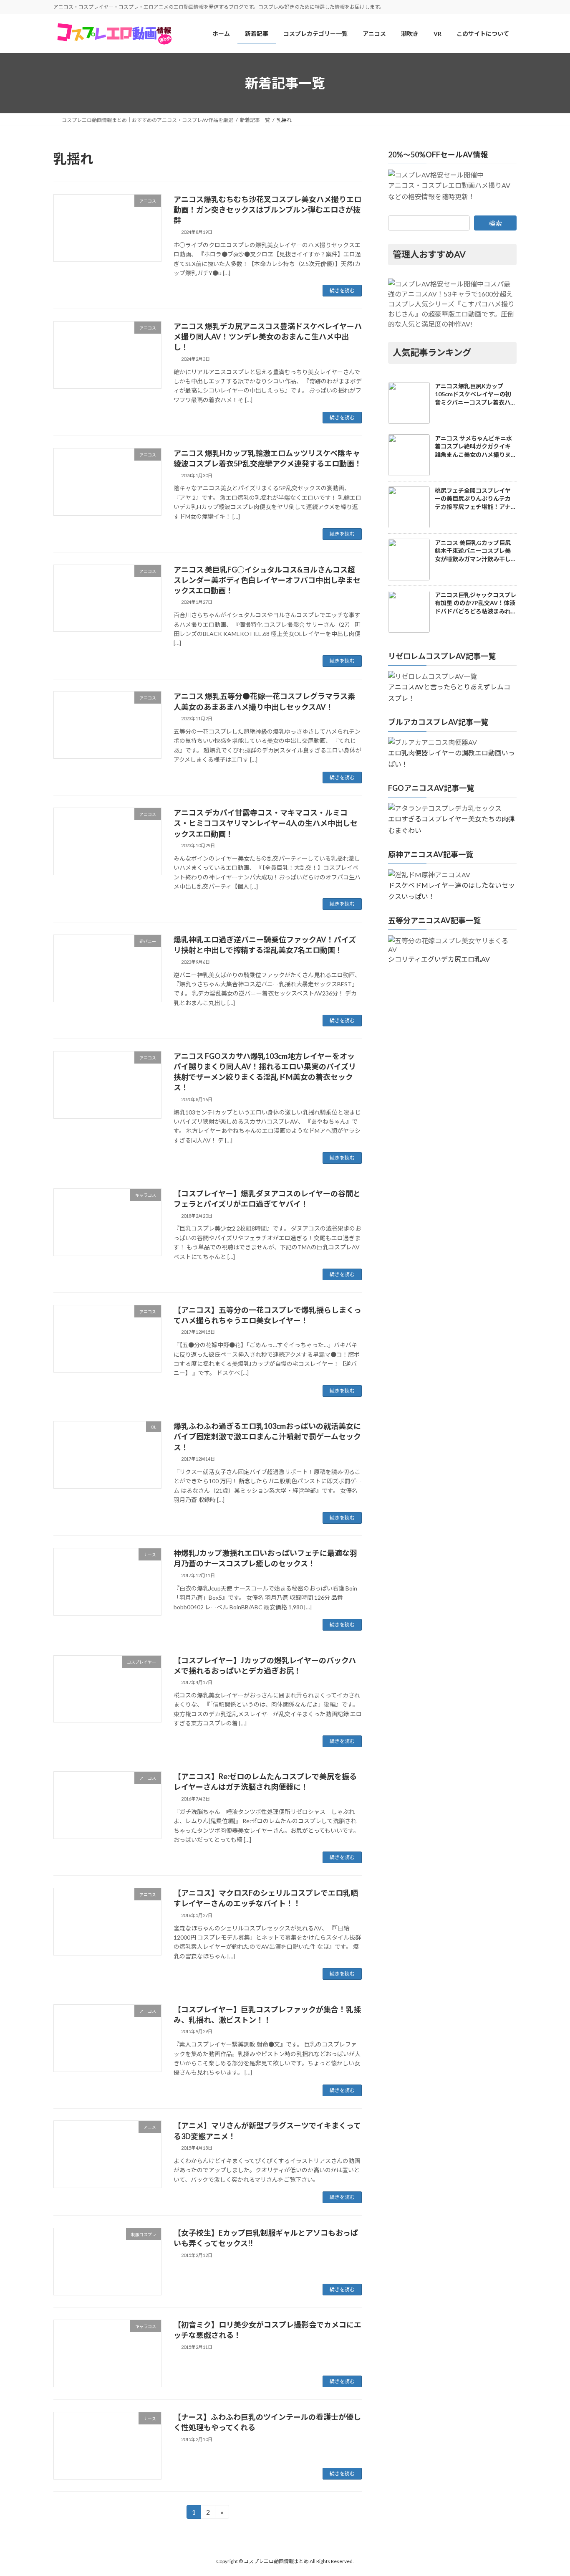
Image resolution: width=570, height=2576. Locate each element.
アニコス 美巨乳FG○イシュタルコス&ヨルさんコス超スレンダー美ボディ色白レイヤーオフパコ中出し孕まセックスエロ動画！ (267, 580)
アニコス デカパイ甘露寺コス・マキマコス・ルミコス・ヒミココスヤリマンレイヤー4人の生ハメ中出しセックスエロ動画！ (266, 823)
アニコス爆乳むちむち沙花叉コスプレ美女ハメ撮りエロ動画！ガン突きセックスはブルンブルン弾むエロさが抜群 (267, 210)
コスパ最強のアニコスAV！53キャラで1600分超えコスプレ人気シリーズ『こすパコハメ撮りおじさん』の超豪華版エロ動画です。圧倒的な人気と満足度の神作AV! (451, 304)
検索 (495, 224)
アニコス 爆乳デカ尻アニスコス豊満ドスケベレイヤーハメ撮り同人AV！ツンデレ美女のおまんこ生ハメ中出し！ (268, 337)
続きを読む (342, 290)
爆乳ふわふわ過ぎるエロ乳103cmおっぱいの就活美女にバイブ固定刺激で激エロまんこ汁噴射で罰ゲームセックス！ (267, 1436)
